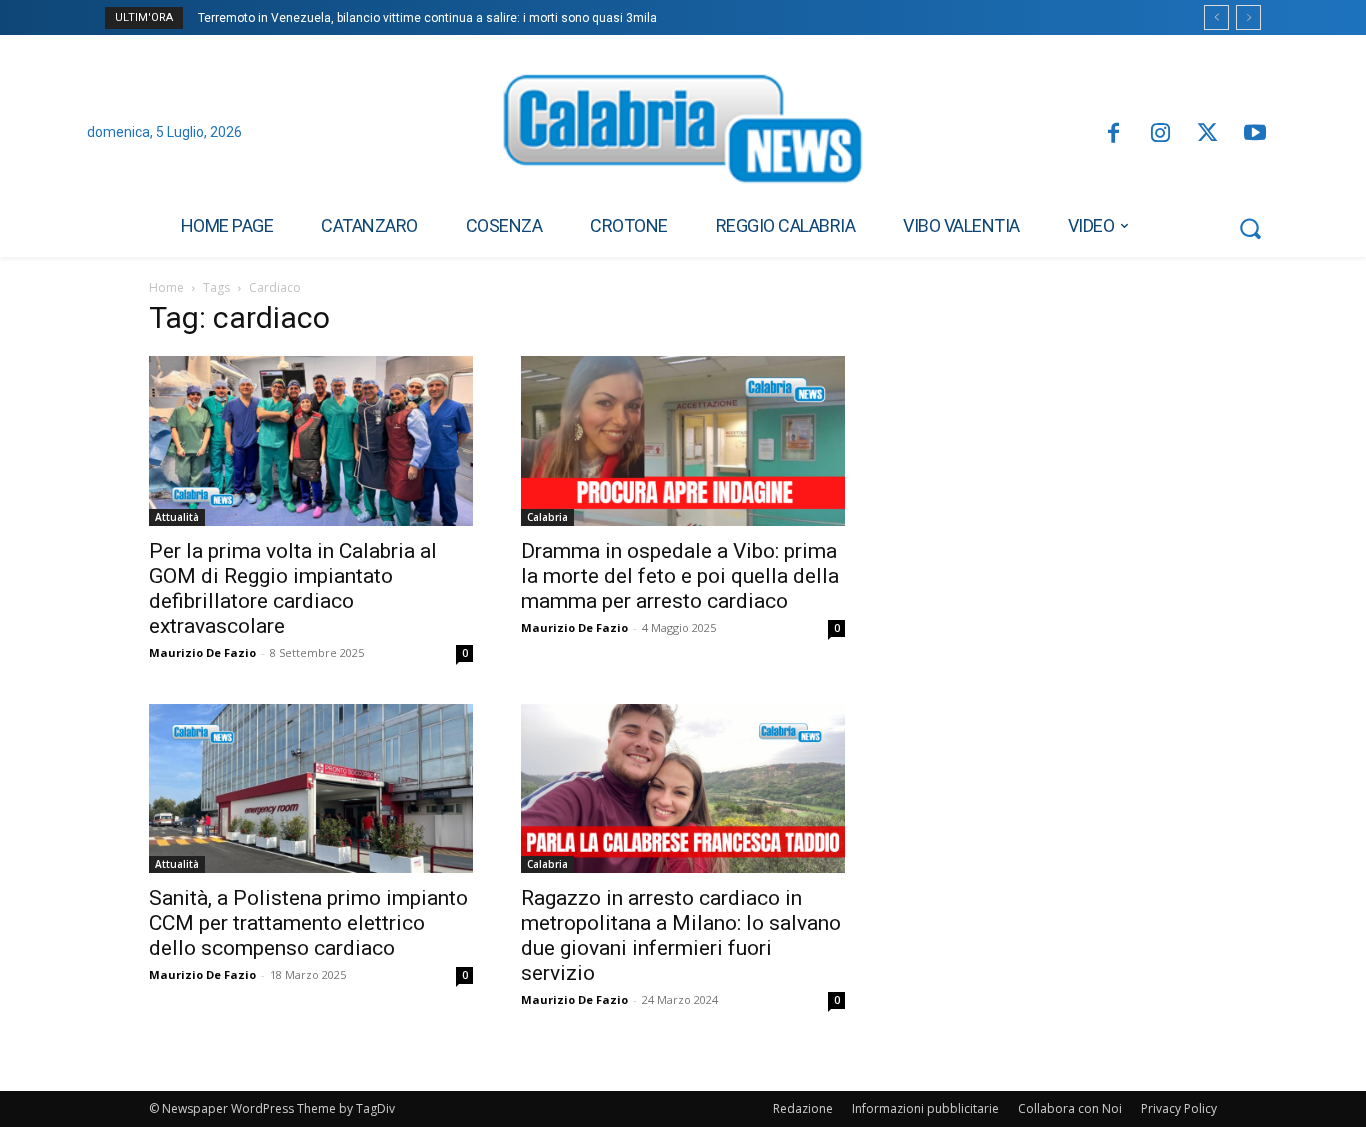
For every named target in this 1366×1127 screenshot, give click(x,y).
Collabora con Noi (1070, 1108)
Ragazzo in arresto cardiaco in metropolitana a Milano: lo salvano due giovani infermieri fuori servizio (681, 935)
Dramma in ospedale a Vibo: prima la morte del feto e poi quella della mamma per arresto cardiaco (680, 576)
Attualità (177, 517)
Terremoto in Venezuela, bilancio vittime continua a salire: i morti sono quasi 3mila (427, 18)
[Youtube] (1255, 134)
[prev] (1216, 17)
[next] (1248, 17)
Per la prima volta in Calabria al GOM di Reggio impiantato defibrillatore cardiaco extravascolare (293, 588)
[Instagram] (1160, 134)
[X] (1207, 134)
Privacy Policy (1179, 1108)
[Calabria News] (683, 134)
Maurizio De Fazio (202, 652)
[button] (1250, 228)
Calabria (547, 517)
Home (166, 287)
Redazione (803, 1108)
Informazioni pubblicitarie (925, 1108)
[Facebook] (1112, 134)
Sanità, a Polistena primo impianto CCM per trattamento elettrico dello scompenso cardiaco (308, 923)
